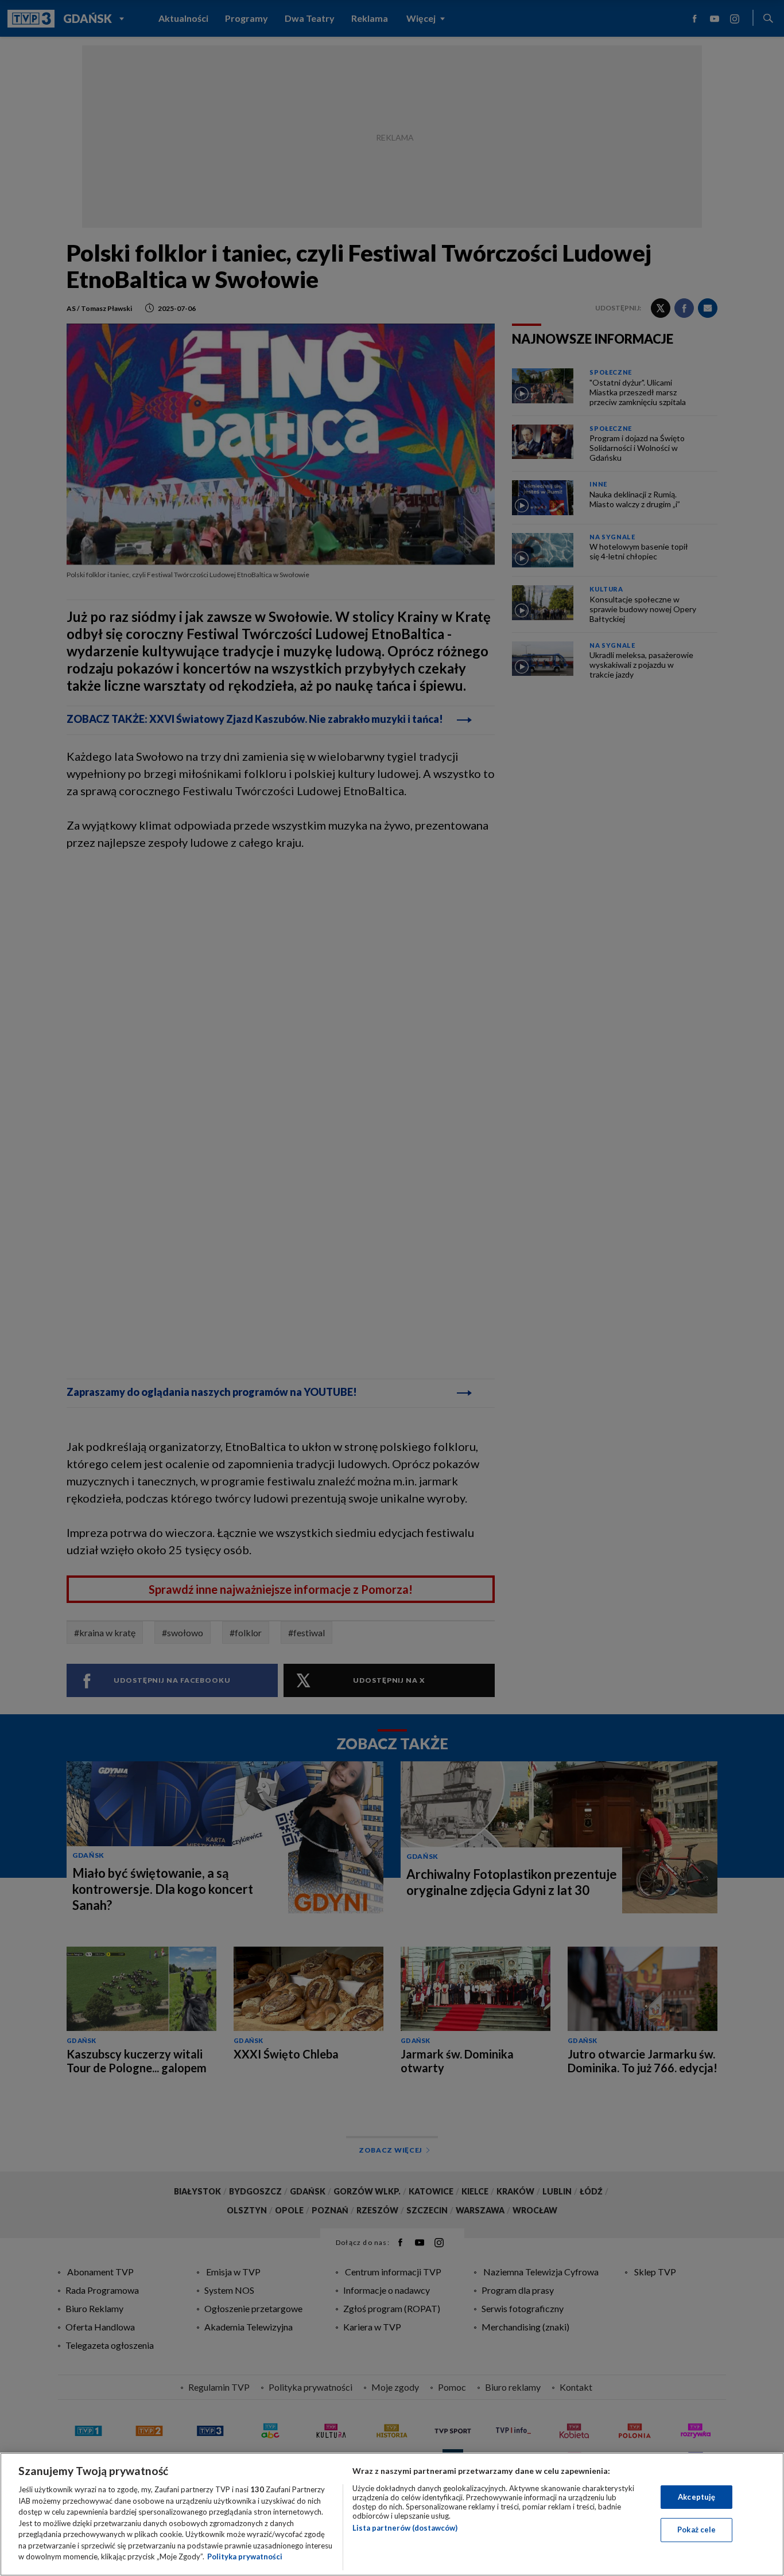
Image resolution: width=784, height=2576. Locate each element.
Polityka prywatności (245, 2556)
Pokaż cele (696, 2530)
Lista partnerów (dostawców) (405, 2528)
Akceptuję (696, 2497)
